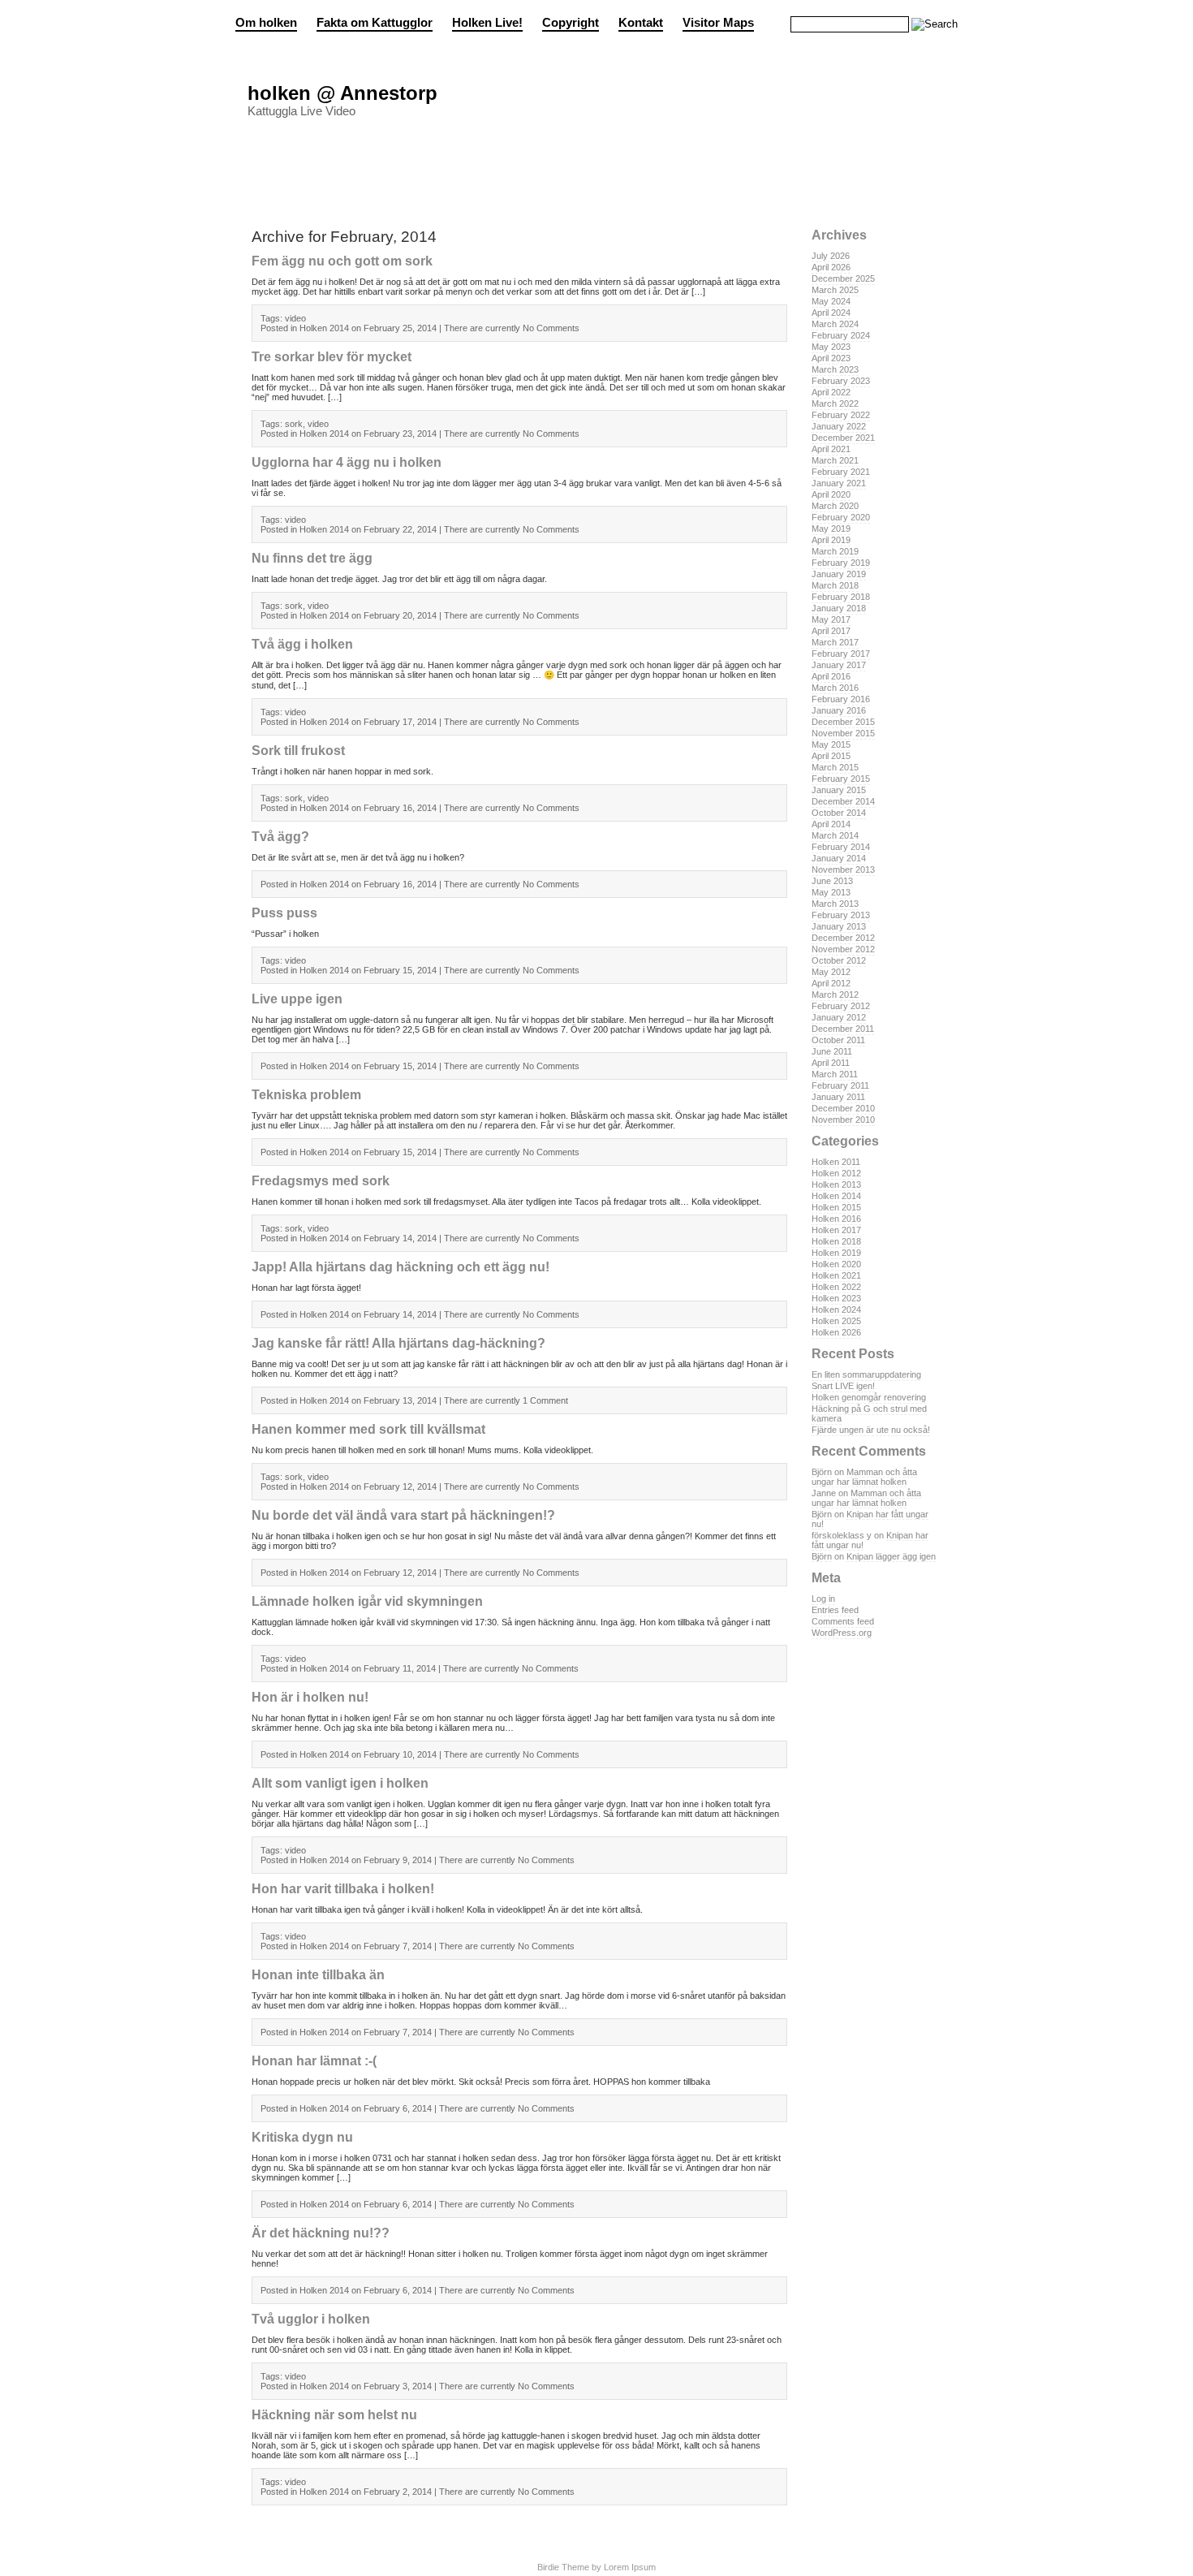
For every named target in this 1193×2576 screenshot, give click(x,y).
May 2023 (831, 347)
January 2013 (839, 926)
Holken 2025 (836, 1321)
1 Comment (545, 1400)
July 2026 (831, 256)
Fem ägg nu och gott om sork (342, 261)
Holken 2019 (836, 1253)
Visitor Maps (718, 23)
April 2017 (831, 631)
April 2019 (831, 540)
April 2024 (831, 313)
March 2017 (835, 642)
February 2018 (841, 597)
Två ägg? (280, 837)
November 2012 (843, 949)
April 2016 (831, 676)
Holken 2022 (836, 1287)
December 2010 (843, 1108)
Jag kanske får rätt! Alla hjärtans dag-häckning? (398, 1343)
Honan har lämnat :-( (314, 2061)
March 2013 (835, 904)
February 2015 (841, 779)
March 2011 (835, 1074)
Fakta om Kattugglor (375, 23)
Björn (822, 1472)
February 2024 (841, 335)
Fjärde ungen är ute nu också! (871, 1430)
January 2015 (839, 790)
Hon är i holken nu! (310, 1697)
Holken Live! (487, 23)
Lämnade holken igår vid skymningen (367, 1601)
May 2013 (831, 892)
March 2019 (835, 551)
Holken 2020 (836, 1264)
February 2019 (841, 563)
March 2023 (835, 369)
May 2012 (831, 972)
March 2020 (835, 506)
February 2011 (840, 1085)
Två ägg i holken (302, 644)
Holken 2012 (836, 1173)
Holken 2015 (836, 1207)
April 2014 (831, 824)
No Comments (551, 328)
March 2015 (835, 767)
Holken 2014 (836, 1196)
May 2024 (831, 301)
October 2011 (838, 1040)
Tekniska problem (306, 1095)
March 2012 (835, 995)
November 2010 (843, 1120)
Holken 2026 (836, 1332)
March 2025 (835, 290)
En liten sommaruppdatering (866, 1374)
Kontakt (641, 23)
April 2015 (831, 756)
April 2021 (831, 449)
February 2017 (841, 654)
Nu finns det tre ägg (312, 558)
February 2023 (841, 381)
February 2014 (841, 847)
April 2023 (831, 358)
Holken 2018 (836, 1241)
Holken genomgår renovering (869, 1397)
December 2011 (843, 1029)
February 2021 (841, 472)
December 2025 (843, 278)
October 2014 (839, 813)
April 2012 (831, 983)
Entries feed (835, 1610)
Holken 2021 (836, 1275)
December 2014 (843, 801)
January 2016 (839, 710)
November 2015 (843, 733)
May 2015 (831, 744)
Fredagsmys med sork (321, 1181)
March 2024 (835, 324)
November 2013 (843, 869)
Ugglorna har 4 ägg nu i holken (347, 462)
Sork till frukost (298, 751)
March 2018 (835, 585)
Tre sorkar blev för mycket (332, 357)
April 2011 (831, 1063)
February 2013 (841, 915)
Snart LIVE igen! (843, 1386)
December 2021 (843, 438)
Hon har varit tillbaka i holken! (343, 1889)
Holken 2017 (836, 1230)
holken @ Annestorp (342, 93)
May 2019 (831, 529)
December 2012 (843, 938)
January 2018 (839, 608)
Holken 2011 (836, 1162)
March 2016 (835, 688)
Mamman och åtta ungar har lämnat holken (864, 1477)
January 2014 (839, 858)
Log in (823, 1599)
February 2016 (841, 699)
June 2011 (832, 1051)
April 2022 (831, 392)
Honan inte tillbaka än (318, 1975)
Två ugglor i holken (311, 2319)
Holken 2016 (836, 1219)
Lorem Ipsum (630, 2567)
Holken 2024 (836, 1310)
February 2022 (841, 415)
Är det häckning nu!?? (321, 2233)
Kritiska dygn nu (302, 2137)
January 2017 (839, 665)
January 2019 (839, 574)
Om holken (266, 23)
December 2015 (843, 722)
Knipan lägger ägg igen (891, 1556)
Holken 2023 (836, 1298)
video (295, 318)
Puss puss (284, 913)
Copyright (571, 23)
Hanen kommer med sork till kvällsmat (368, 1429)
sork (294, 424)
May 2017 (831, 619)
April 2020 (831, 494)
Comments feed (843, 1621)
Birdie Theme (563, 2567)
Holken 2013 (836, 1184)
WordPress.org (842, 1633)
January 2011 (838, 1097)
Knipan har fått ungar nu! (870, 1519)
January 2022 (839, 426)
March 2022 (835, 403)
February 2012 (841, 1006)
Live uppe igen (297, 999)
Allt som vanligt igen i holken (340, 1783)
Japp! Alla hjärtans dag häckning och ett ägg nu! (401, 1267)
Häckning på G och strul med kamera (869, 1413)
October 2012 (839, 960)
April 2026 (831, 267)
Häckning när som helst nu (334, 2415)
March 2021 (835, 460)
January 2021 (839, 483)
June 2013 (832, 881)
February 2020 (841, 517)
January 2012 (839, 1017)
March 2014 (835, 835)
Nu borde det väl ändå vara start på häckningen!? (403, 1515)
